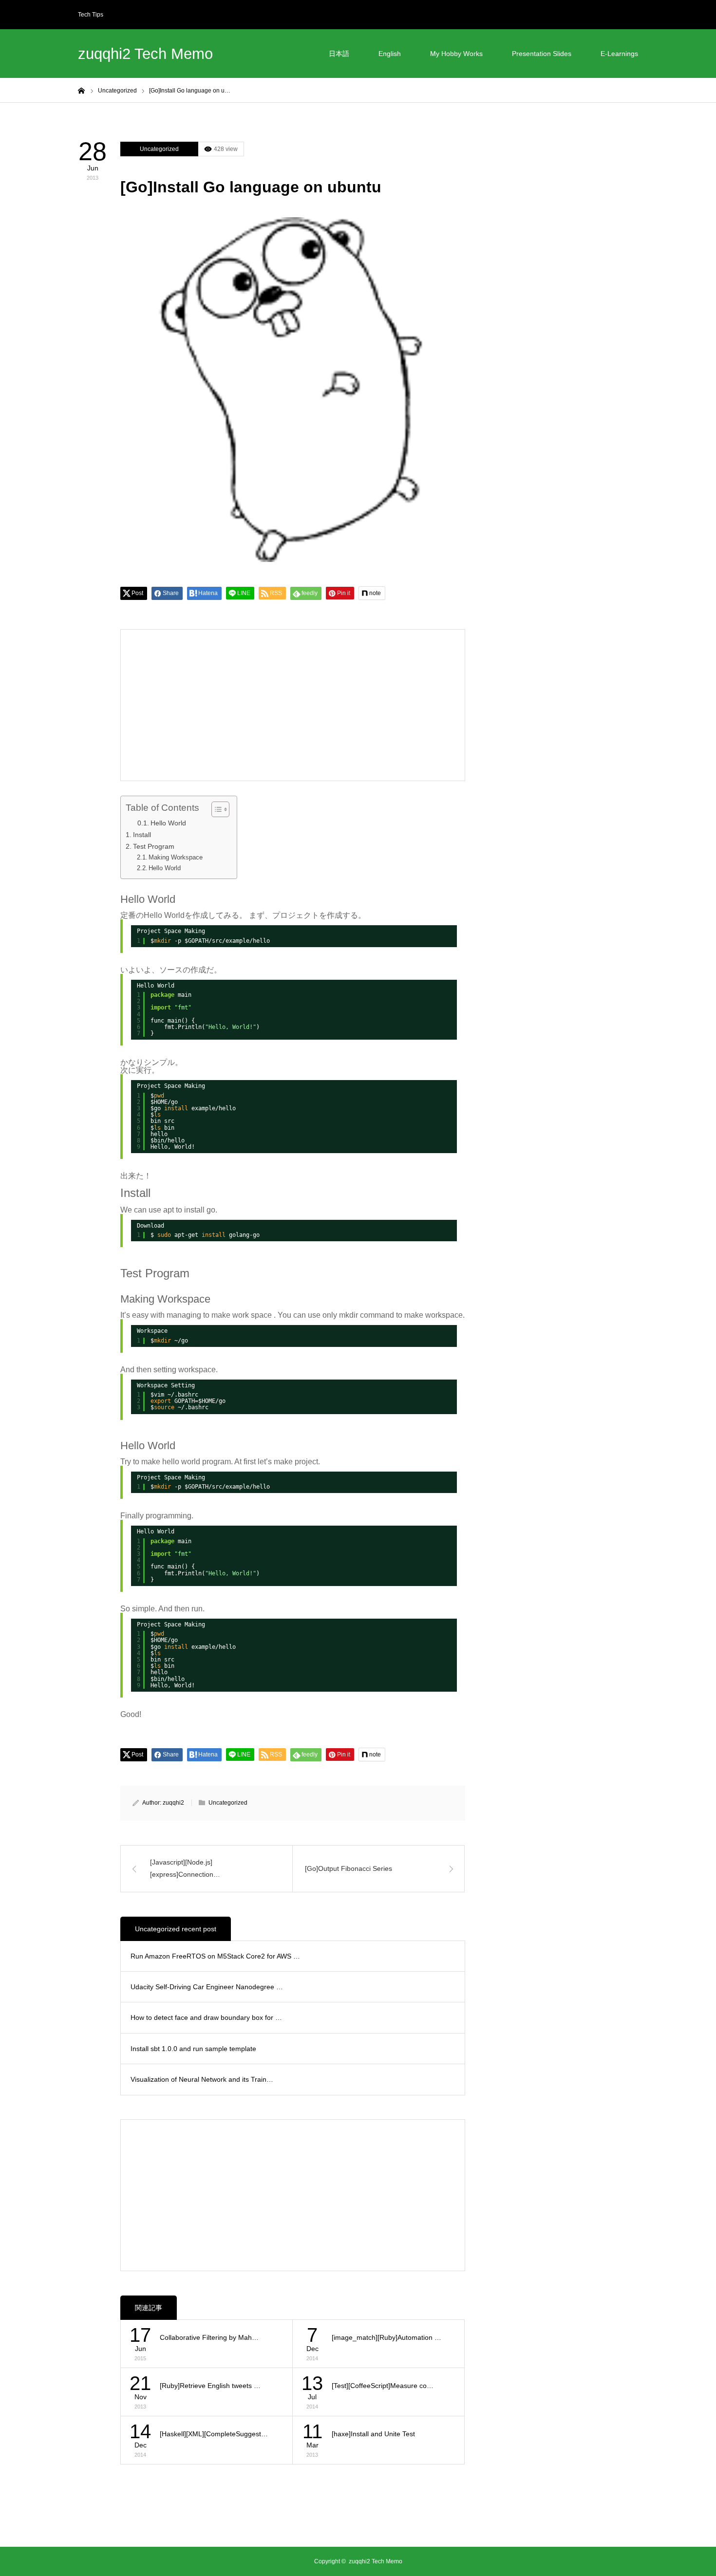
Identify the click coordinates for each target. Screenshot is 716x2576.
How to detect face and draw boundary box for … (206, 2017)
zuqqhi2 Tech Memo (145, 54)
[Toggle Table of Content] (216, 809)
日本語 (339, 54)
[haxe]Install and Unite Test (373, 2434)
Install (142, 835)
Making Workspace (176, 857)
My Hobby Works (456, 54)
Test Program (154, 846)
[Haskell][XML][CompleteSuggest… (214, 2434)
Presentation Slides (542, 54)
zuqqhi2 (173, 1803)
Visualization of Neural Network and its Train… (202, 2079)
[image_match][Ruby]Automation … (386, 2337)
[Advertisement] (212, 705)
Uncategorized (159, 149)
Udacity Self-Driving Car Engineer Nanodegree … (207, 1987)
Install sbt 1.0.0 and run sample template (193, 2049)
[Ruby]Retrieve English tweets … (210, 2386)
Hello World (168, 823)
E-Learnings (619, 54)
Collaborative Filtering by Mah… (209, 2337)
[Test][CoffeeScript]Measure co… (383, 2386)
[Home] (81, 90)
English (390, 54)
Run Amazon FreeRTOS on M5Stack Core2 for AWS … (215, 1956)
